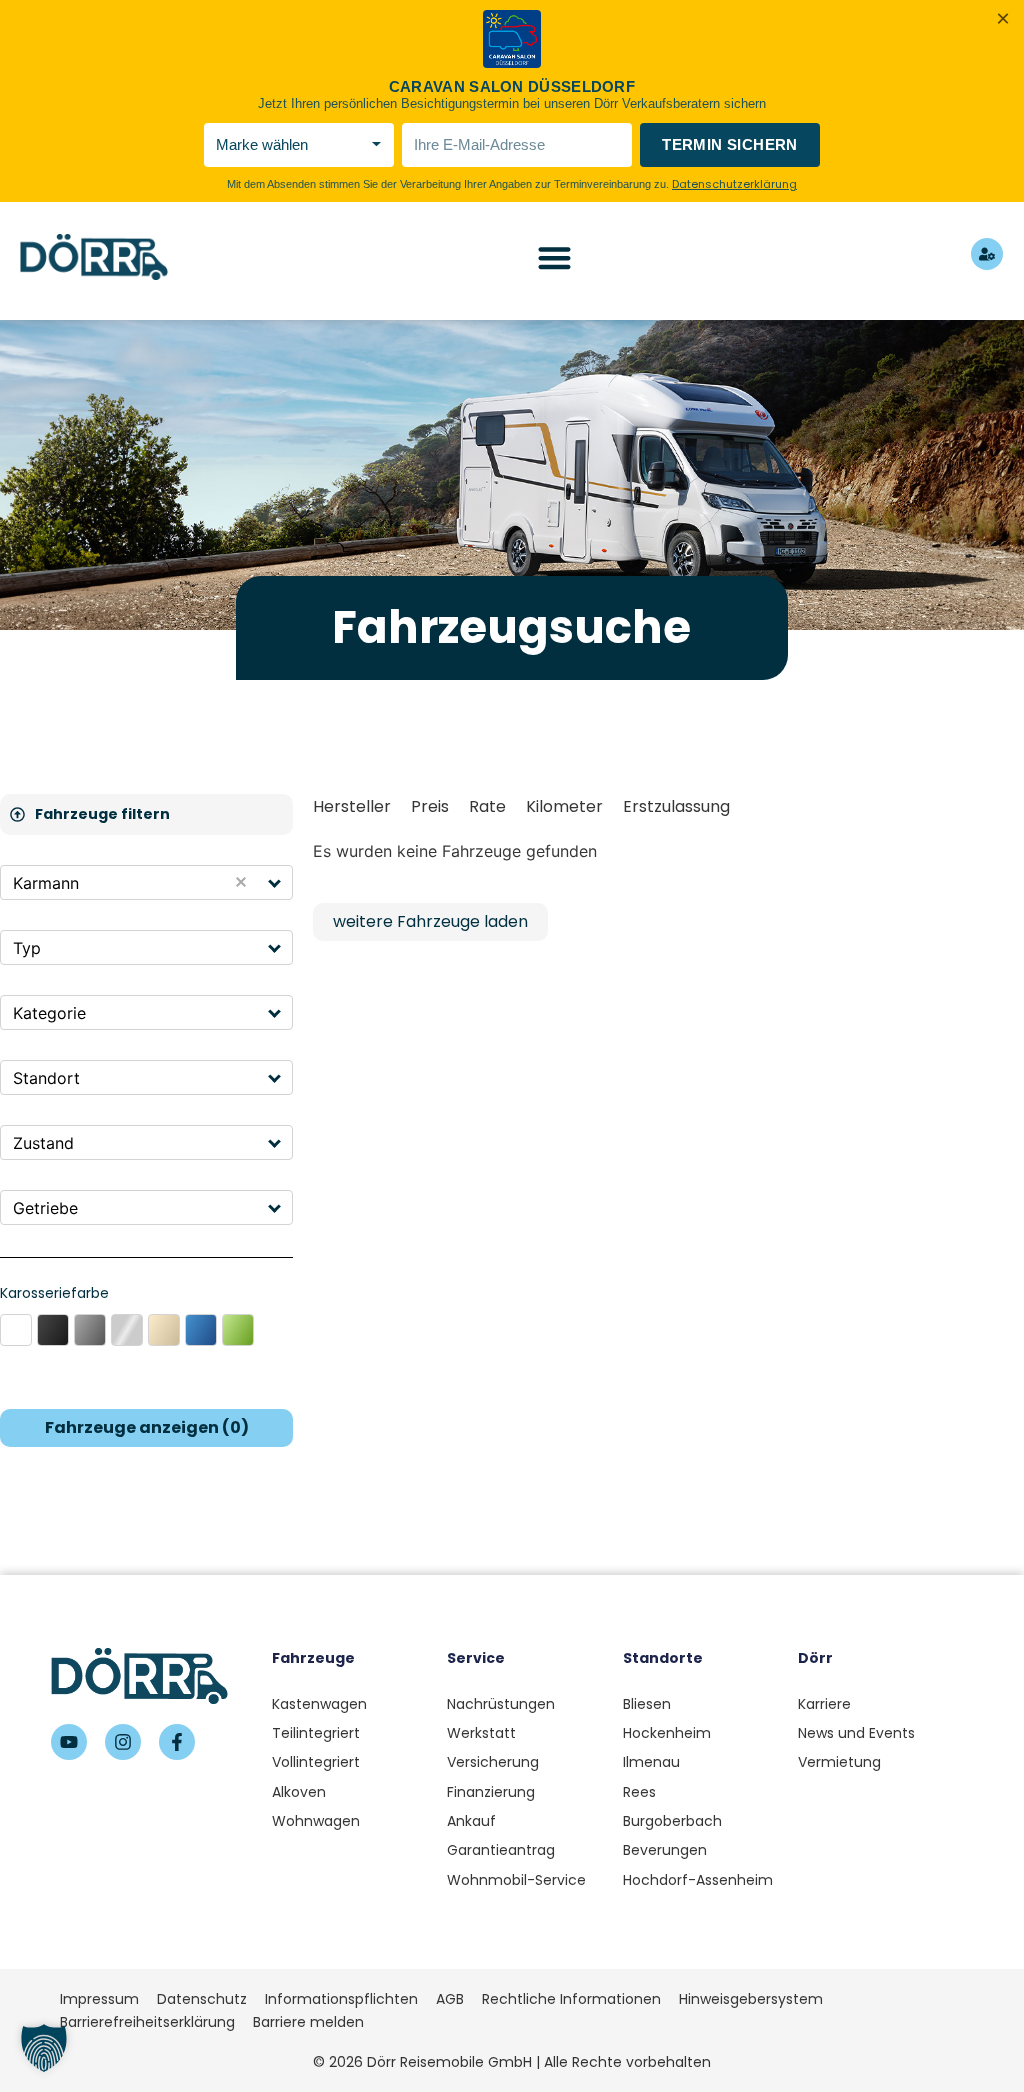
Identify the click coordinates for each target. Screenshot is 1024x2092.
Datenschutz (202, 1999)
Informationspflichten (341, 1999)
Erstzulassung (676, 806)
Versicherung (493, 1762)
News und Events (856, 1733)
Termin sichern (730, 144)
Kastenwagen (319, 1704)
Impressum (99, 1999)
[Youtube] (69, 1742)
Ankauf (471, 1821)
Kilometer (564, 806)
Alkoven (299, 1792)
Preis (430, 806)
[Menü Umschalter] (554, 257)
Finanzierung (491, 1792)
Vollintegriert (316, 1762)
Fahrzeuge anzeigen (147, 1427)
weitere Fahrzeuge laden (430, 921)
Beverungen (665, 1850)
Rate (487, 806)
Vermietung (839, 1762)
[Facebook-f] (177, 1742)
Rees (639, 1792)
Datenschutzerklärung (734, 184)
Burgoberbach (672, 1821)
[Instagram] (123, 1742)
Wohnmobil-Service (516, 1880)
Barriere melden (308, 2022)
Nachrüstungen (501, 1704)
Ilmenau (651, 1762)
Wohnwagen (316, 1821)
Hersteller (352, 806)
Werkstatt (481, 1733)
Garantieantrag (501, 1850)
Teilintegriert (316, 1733)
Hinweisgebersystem (751, 1999)
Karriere (824, 1704)
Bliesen (647, 1704)
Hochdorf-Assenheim (698, 1880)
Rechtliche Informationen (571, 1999)
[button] (275, 882)
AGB (450, 1999)
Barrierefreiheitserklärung (147, 2022)
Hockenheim (667, 1733)
